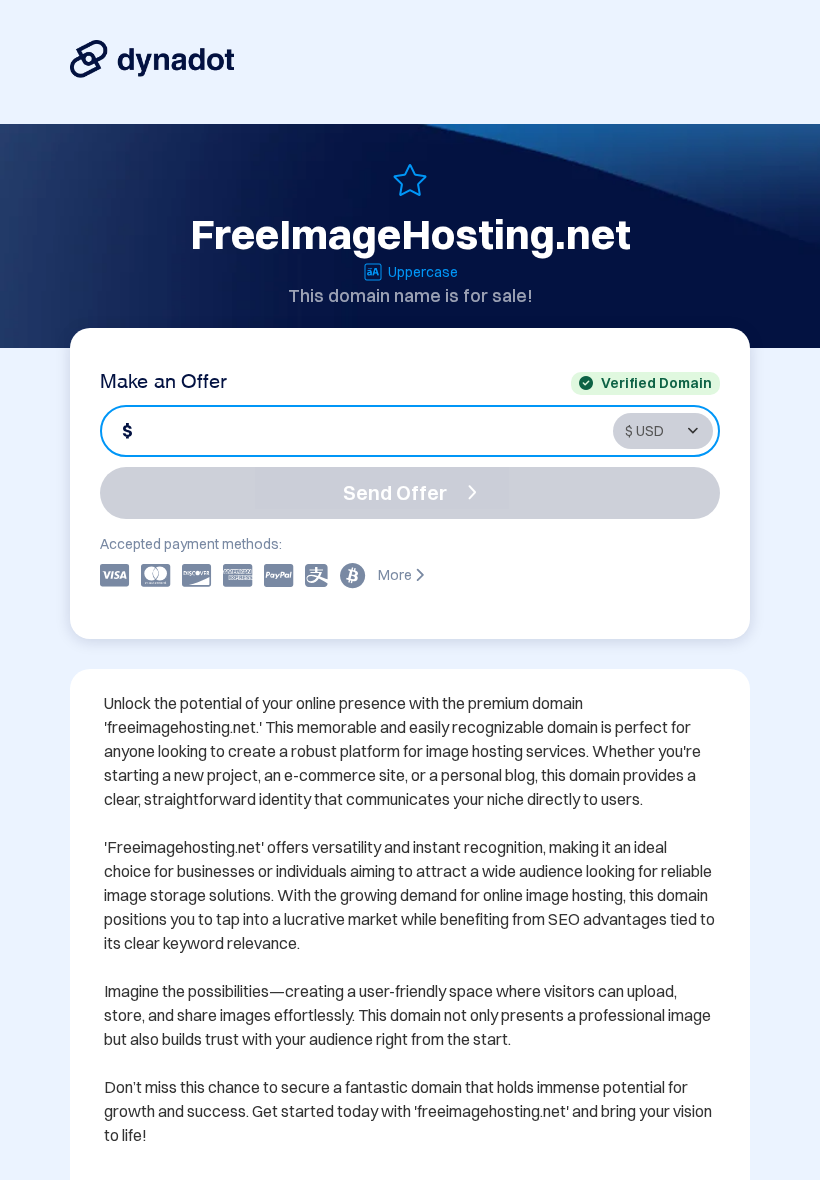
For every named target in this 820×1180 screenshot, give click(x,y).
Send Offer (395, 492)
